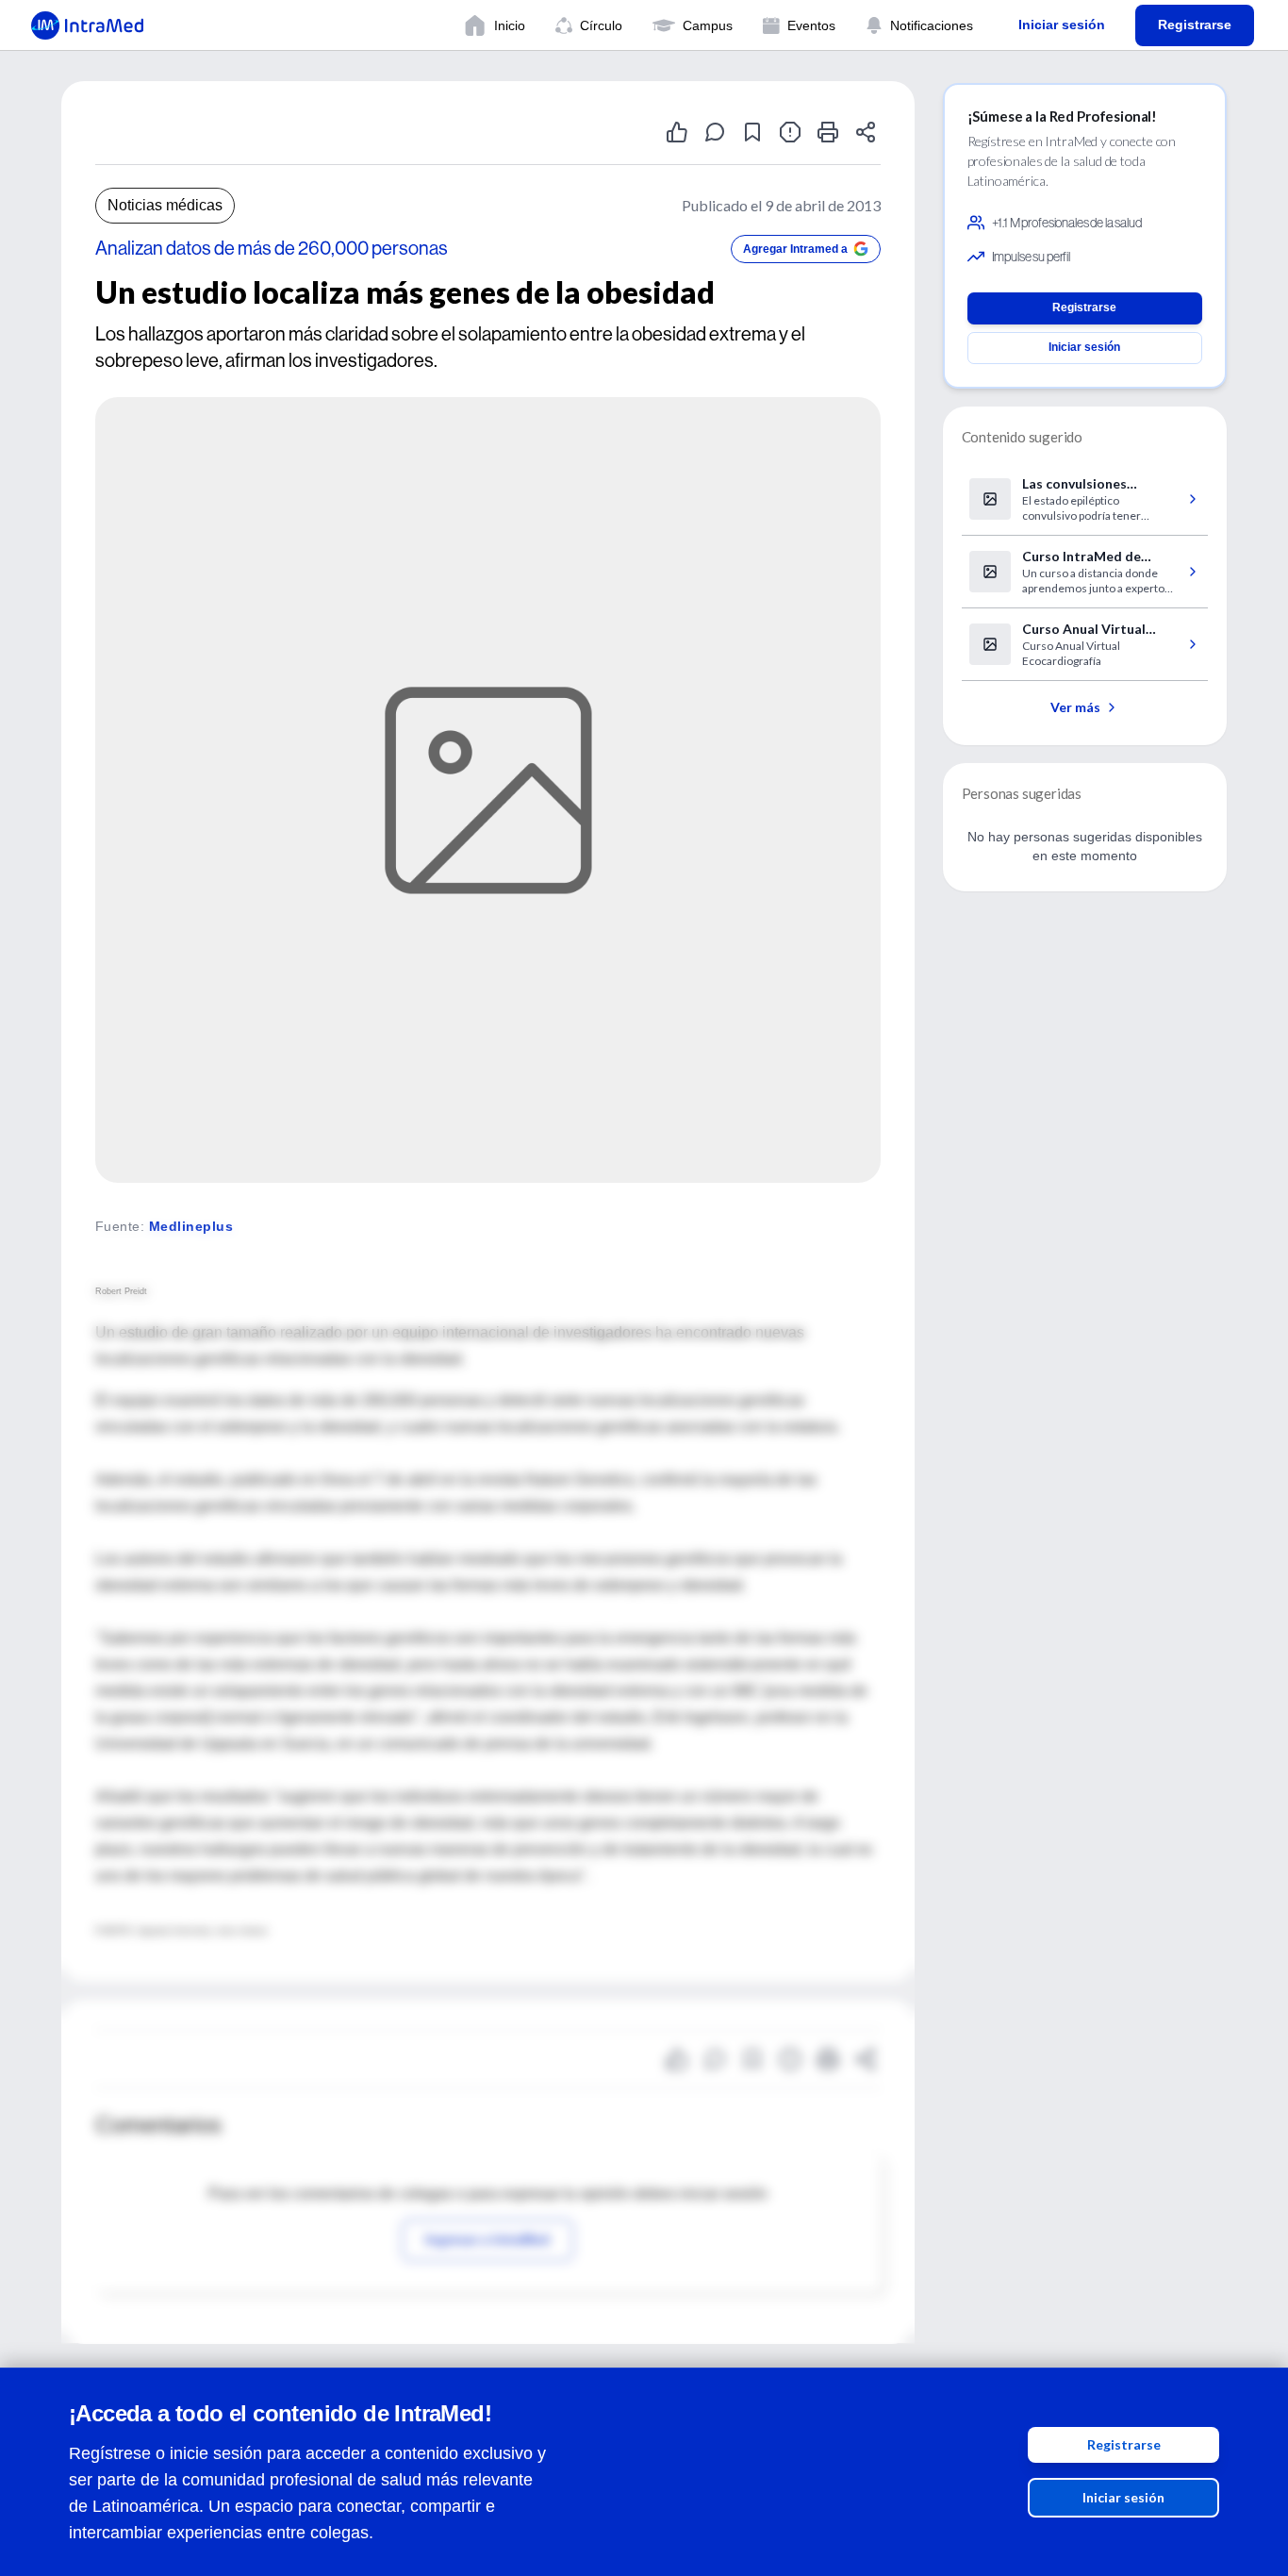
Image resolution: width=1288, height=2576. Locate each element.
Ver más (1075, 707)
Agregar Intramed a (795, 249)
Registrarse (1124, 2444)
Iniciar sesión (1123, 2497)
